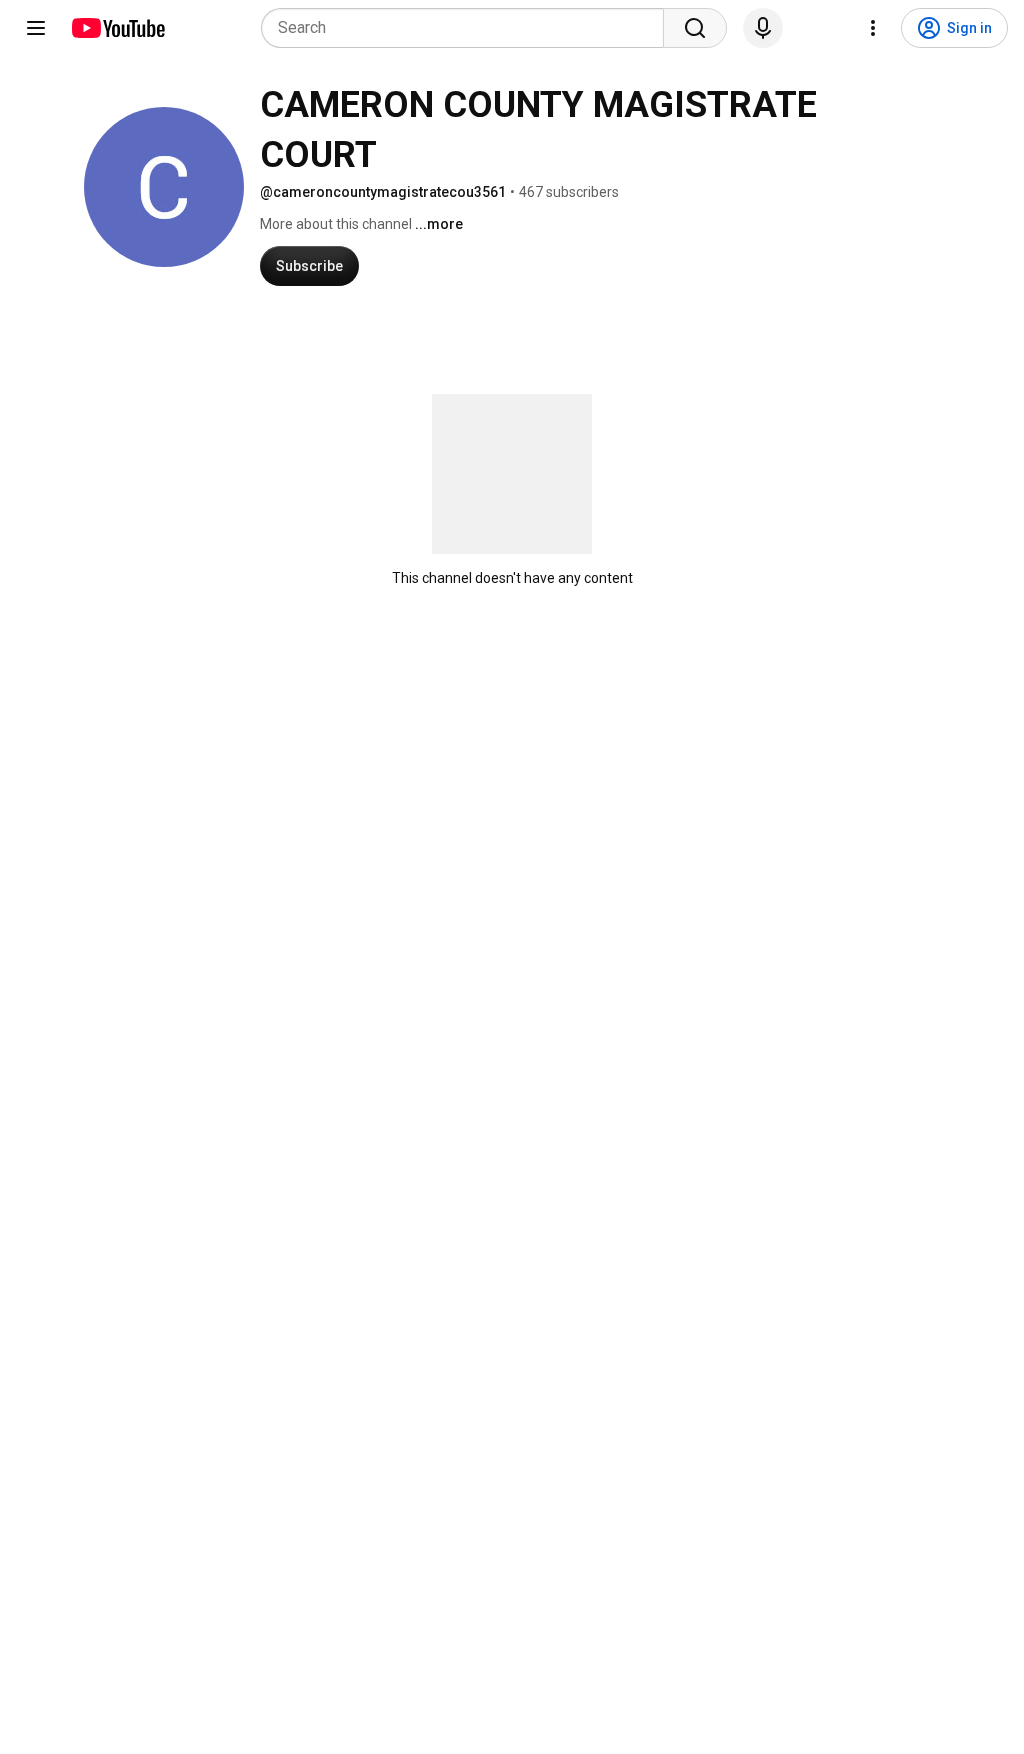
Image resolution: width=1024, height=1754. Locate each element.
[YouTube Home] (117, 28)
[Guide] (36, 28)
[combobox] (468, 28)
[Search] (695, 28)
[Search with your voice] (763, 28)
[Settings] (873, 28)
